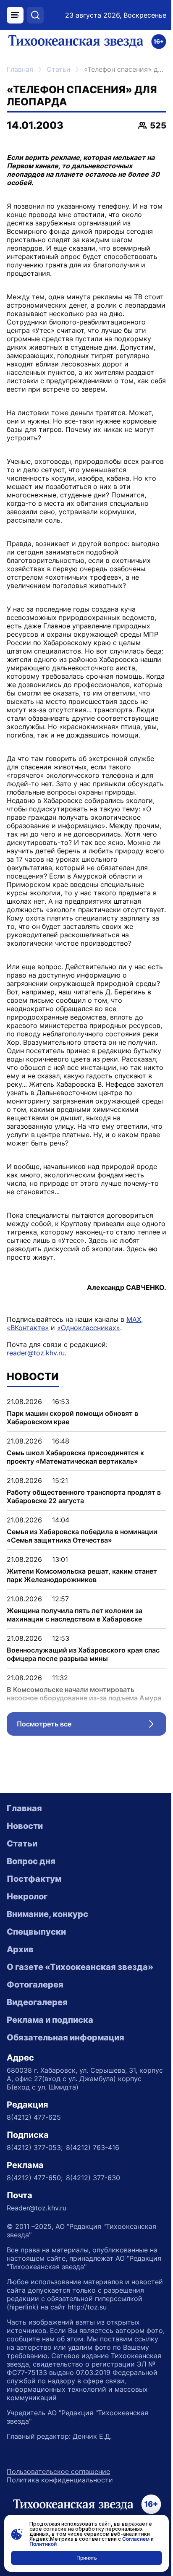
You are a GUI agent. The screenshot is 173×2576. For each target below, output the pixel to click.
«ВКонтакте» (28, 1328)
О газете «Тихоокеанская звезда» (80, 1967)
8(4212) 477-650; (35, 2178)
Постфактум (34, 1879)
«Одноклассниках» (89, 1328)
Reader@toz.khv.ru (37, 2208)
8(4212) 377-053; (35, 2147)
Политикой (43, 2544)
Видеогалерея (37, 2002)
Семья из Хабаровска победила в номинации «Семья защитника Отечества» (82, 1536)
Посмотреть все (92, 1726)
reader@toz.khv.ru (36, 1353)
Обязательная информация (66, 2037)
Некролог (27, 1896)
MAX (134, 1319)
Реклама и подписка (50, 2020)
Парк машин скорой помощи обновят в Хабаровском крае (72, 1417)
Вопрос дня (31, 1861)
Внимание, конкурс (47, 1914)
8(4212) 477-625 (34, 2117)
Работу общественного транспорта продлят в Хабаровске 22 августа (84, 1496)
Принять (87, 2558)
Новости (25, 1826)
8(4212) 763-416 (93, 2147)
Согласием (136, 2539)
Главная (20, 69)
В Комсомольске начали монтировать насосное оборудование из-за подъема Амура (84, 1694)
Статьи (59, 69)
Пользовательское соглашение (58, 2471)
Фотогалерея (35, 1985)
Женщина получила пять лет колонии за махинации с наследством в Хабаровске (75, 1615)
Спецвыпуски (36, 1932)
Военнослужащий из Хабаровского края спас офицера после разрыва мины (83, 1654)
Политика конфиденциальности (60, 2480)
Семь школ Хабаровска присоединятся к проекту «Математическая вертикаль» (75, 1457)
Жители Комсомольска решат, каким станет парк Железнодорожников (82, 1575)
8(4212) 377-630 (93, 2178)
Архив (20, 1949)
